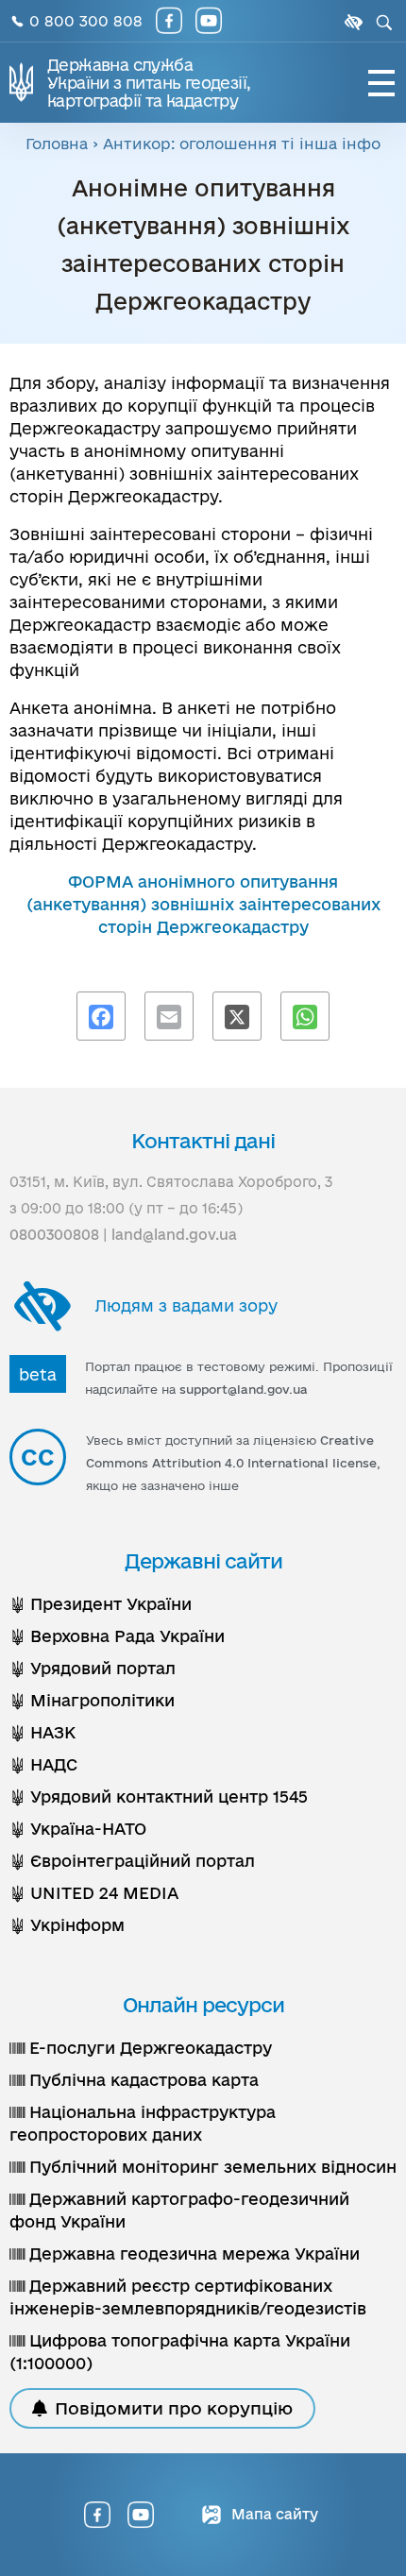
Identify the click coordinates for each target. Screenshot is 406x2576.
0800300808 (54, 1235)
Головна (57, 144)
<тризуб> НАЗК (42, 1732)
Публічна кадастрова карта (142, 2080)
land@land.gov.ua (174, 1235)
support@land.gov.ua (244, 1389)
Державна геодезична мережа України (192, 2254)
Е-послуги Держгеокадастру (148, 2048)
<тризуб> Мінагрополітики (92, 1700)
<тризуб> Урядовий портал (93, 1668)
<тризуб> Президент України (101, 1604)
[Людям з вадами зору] (351, 22)
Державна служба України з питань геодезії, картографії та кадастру (149, 83)
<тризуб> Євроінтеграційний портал (132, 1861)
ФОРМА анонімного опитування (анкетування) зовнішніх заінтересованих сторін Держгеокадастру (203, 904)
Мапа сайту (273, 2514)
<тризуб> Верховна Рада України (117, 1636)
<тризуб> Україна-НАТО (78, 1829)
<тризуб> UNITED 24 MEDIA (94, 1893)
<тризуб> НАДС (43, 1764)
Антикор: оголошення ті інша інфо (242, 144)
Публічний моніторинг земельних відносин (211, 2167)
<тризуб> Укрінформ (67, 1925)
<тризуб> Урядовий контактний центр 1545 (159, 1796)
